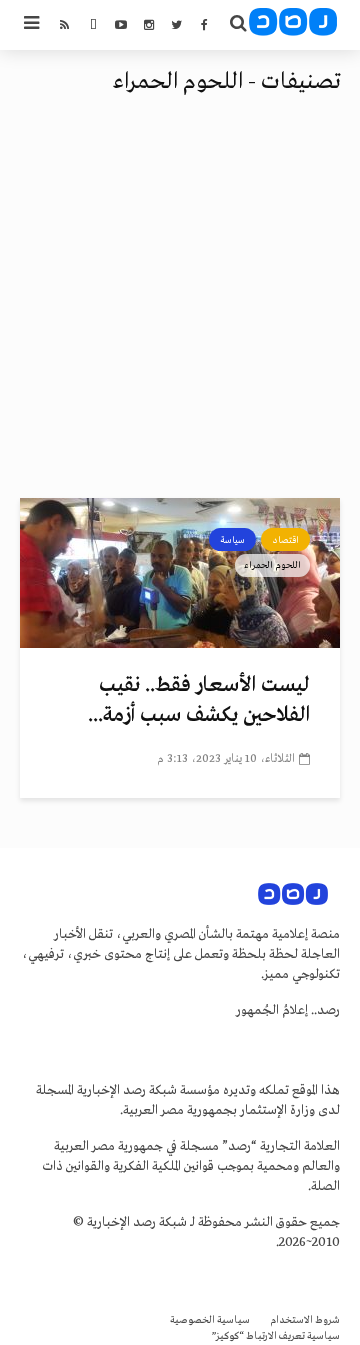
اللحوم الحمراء (272, 565)
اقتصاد (285, 540)
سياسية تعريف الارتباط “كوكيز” (276, 1336)
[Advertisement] (180, 308)
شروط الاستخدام (305, 1320)
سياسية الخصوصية (210, 1320)
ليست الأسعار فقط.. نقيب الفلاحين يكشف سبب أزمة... (199, 700)
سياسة (232, 540)
